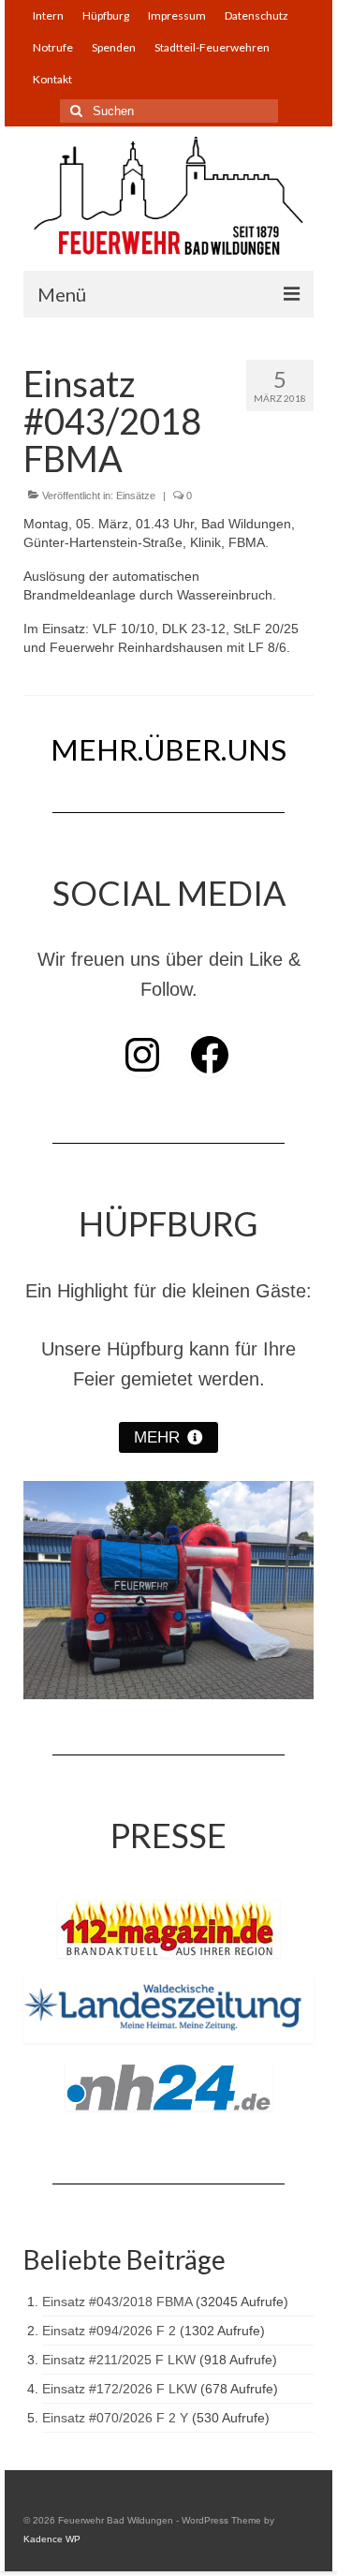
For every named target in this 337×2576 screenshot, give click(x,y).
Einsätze (136, 496)
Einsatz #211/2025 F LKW (119, 2360)
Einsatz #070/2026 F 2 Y (115, 2418)
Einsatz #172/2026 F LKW (119, 2389)
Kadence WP (52, 2539)
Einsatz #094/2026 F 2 (109, 2331)
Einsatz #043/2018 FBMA (117, 2302)
